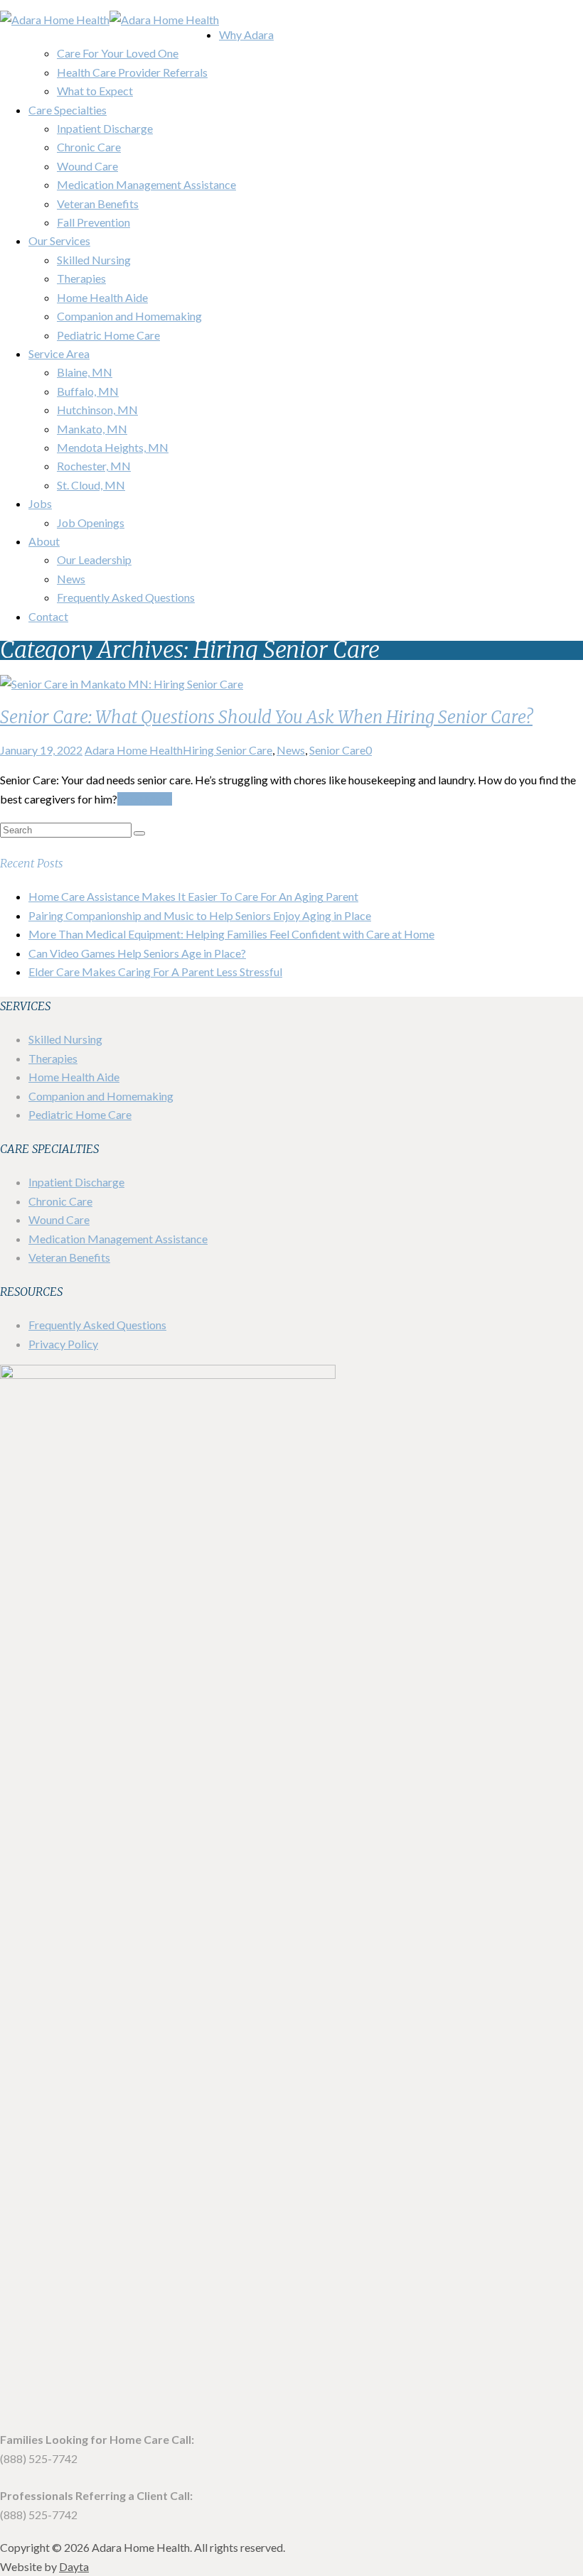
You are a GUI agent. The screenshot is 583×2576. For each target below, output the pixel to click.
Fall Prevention (93, 222)
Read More (145, 799)
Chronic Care (89, 147)
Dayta (74, 2566)
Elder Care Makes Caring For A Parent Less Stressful (155, 972)
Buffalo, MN (88, 391)
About (44, 541)
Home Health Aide (102, 297)
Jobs (40, 503)
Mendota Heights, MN (113, 447)
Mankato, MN (92, 429)
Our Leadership (94, 559)
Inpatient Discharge (105, 128)
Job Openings (91, 523)
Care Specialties (68, 110)
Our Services (59, 240)
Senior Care (337, 750)
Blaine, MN (85, 372)
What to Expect (95, 91)
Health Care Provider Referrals (132, 72)
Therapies (81, 278)
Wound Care (87, 166)
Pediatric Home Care (108, 335)
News (71, 579)
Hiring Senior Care (228, 750)
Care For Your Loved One (118, 53)
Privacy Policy (63, 1344)
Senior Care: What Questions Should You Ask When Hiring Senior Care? (266, 717)
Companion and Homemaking (129, 316)
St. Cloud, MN (91, 485)
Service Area (59, 353)
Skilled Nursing (94, 260)
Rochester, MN (94, 466)
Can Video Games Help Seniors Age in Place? (137, 953)
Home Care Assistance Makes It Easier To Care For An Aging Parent (193, 896)
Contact (48, 616)
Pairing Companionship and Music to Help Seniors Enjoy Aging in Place (200, 915)
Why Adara (246, 34)
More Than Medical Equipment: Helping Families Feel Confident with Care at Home (231, 934)
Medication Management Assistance (146, 184)
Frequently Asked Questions (126, 597)
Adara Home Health (134, 750)
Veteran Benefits (98, 204)
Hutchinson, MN (97, 410)
